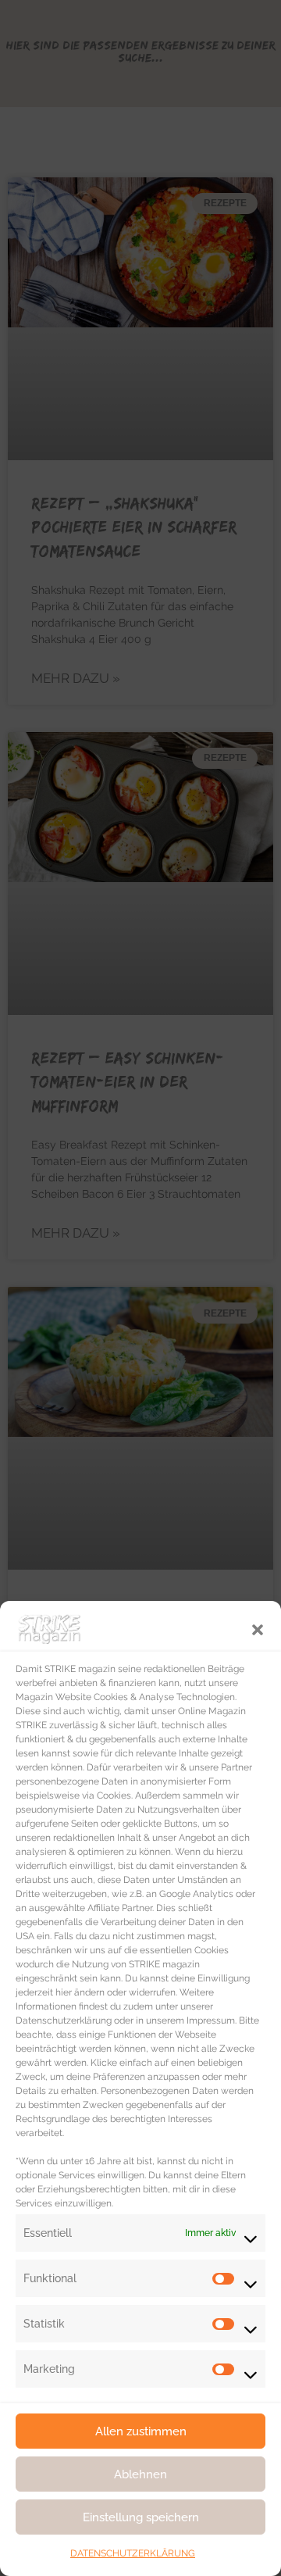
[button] (258, 1628)
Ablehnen (140, 2474)
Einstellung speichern (141, 2517)
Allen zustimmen (141, 2431)
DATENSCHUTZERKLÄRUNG (133, 2553)
